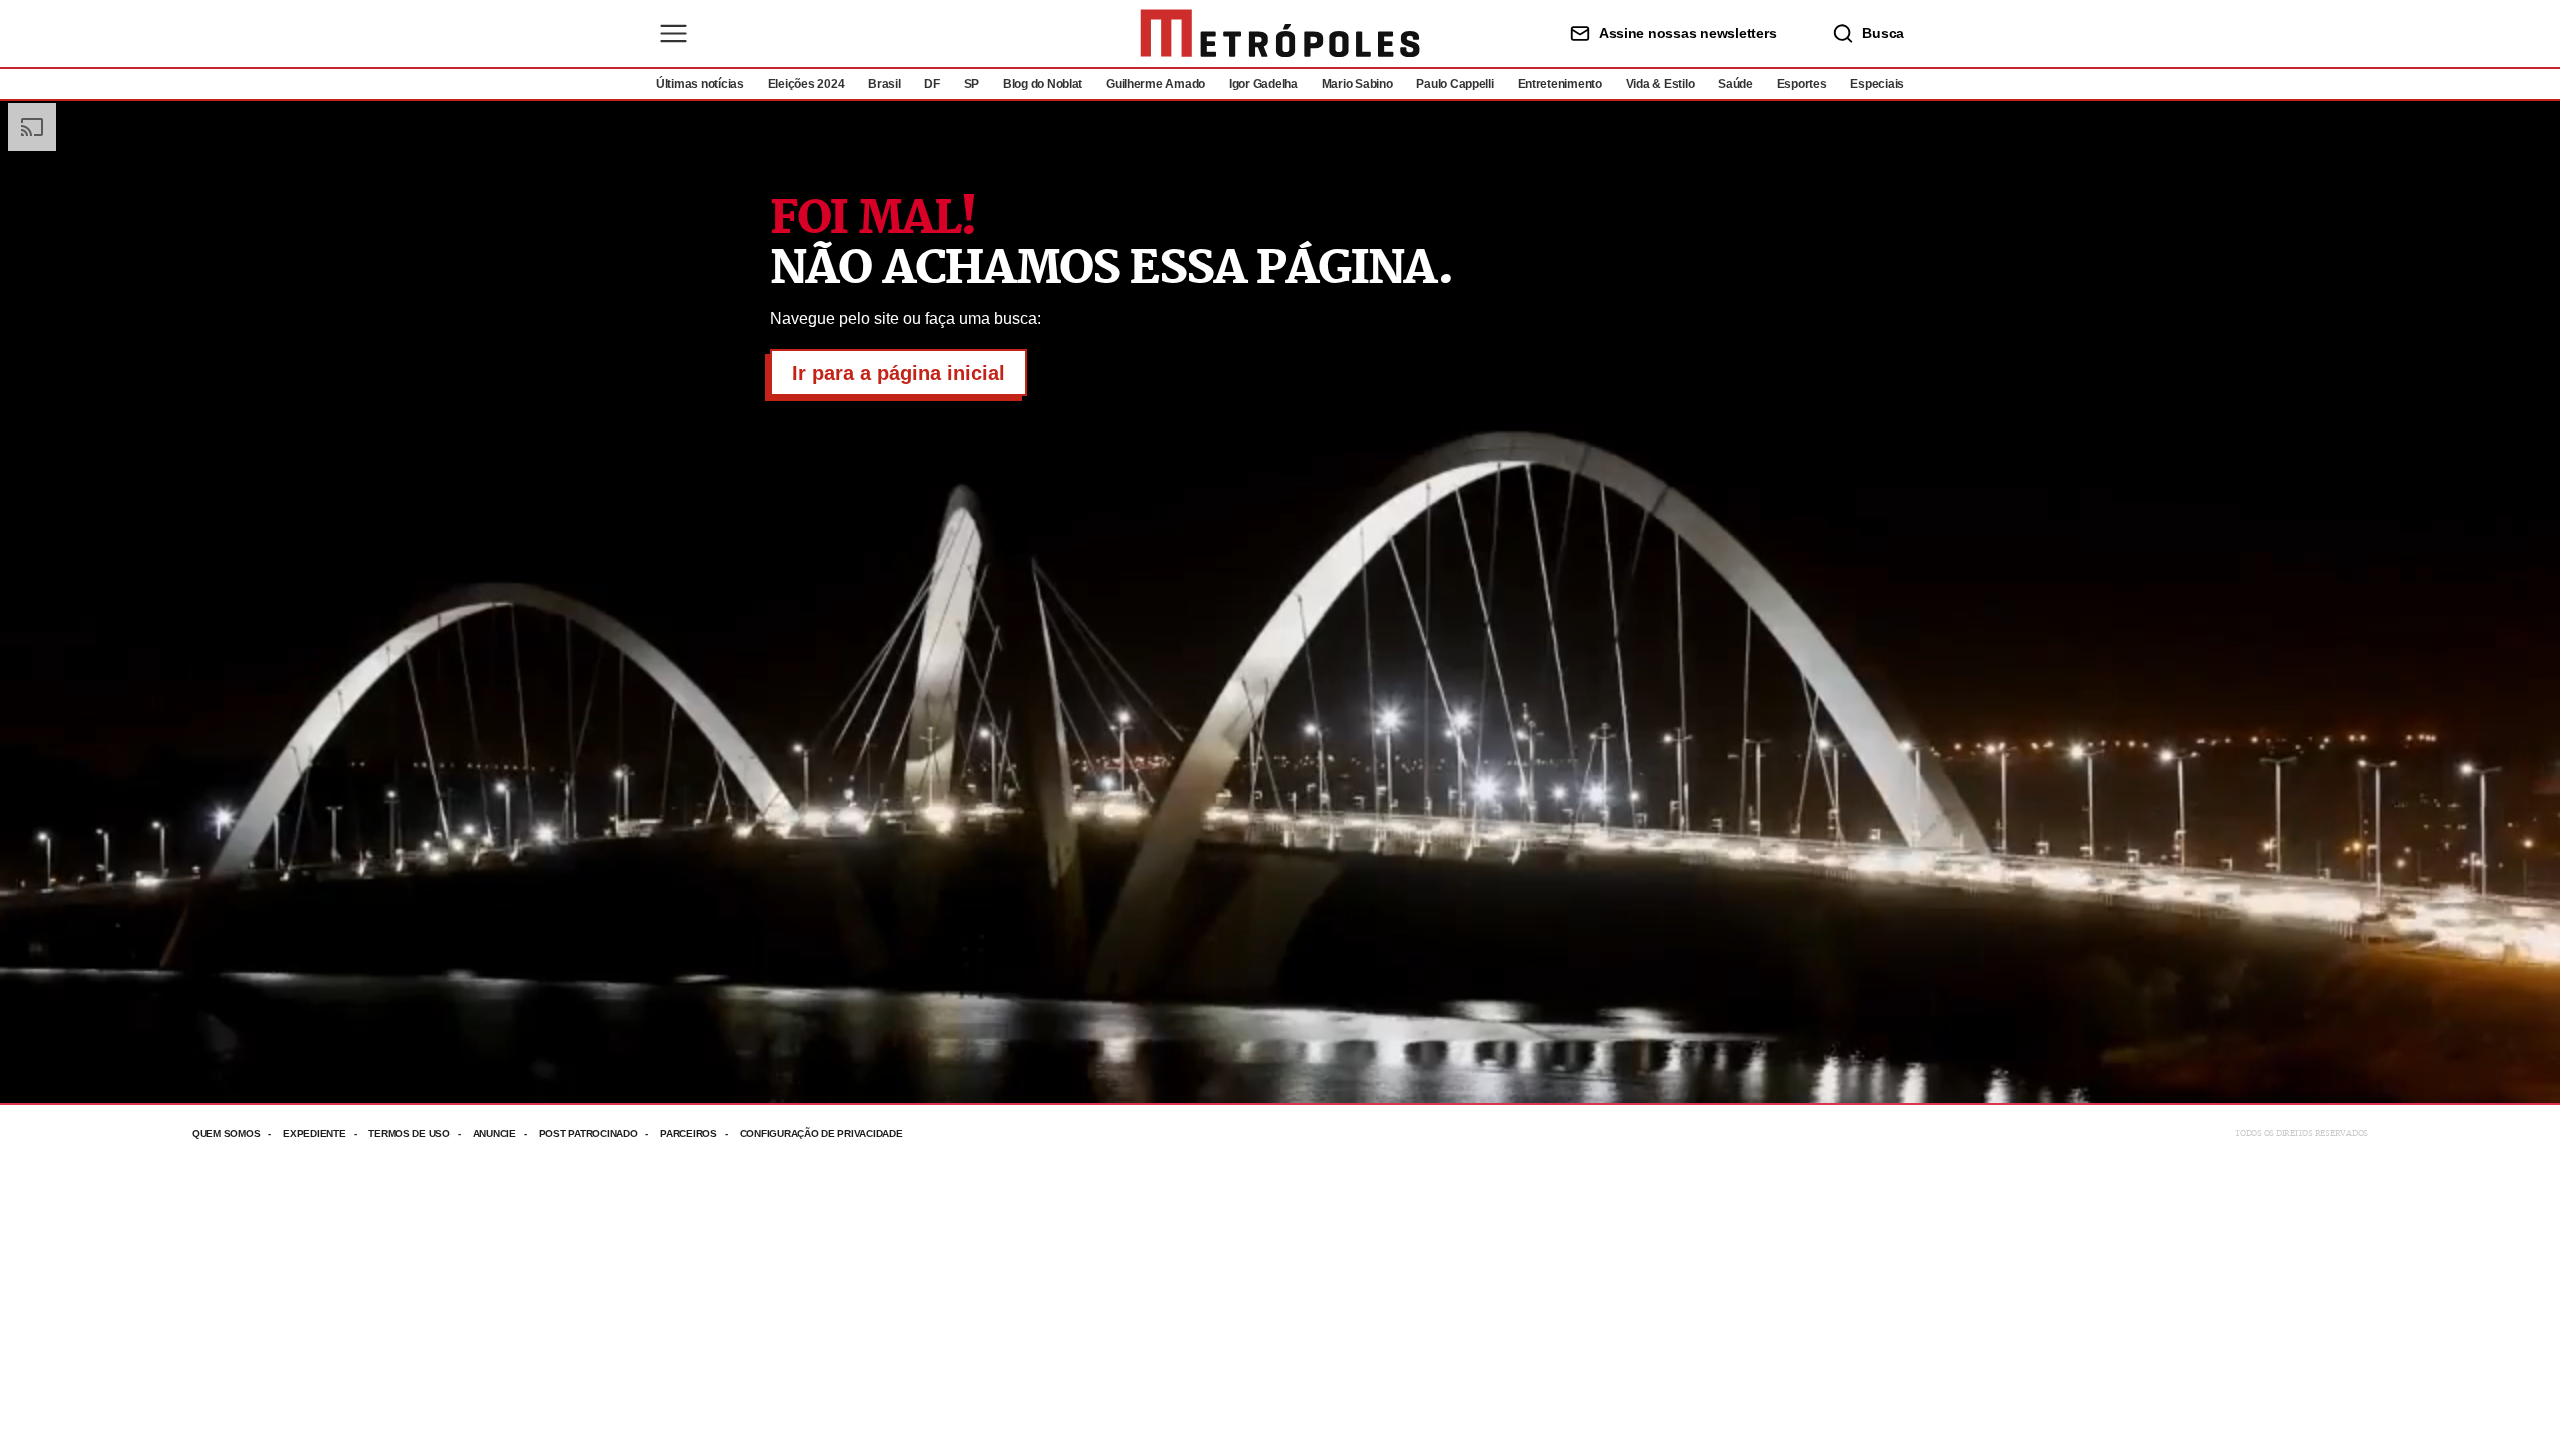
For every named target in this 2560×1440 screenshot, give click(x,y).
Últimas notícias (700, 84)
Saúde (1735, 84)
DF (931, 84)
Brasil (884, 84)
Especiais (1877, 84)
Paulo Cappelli (1454, 84)
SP (971, 84)
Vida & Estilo (1660, 84)
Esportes (1802, 84)
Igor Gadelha (1263, 84)
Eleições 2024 (806, 84)
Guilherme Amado (1155, 84)
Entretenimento (1560, 84)
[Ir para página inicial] (1280, 33)
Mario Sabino (1357, 84)
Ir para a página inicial (898, 373)
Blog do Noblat (1042, 84)
